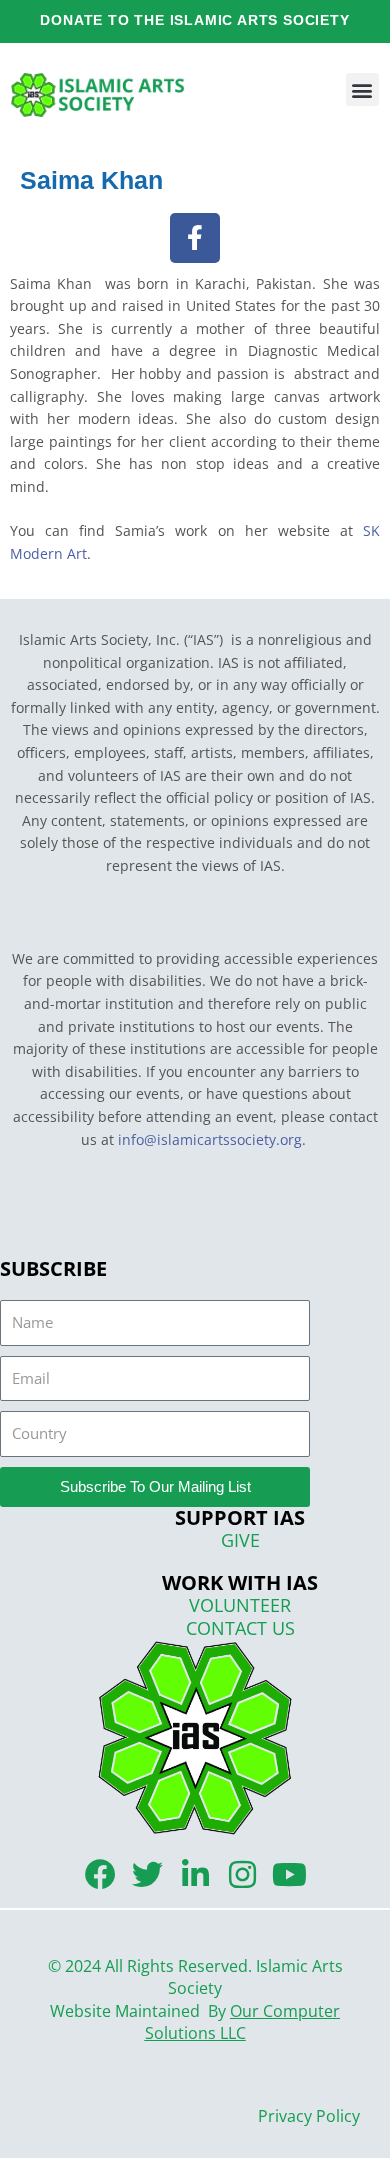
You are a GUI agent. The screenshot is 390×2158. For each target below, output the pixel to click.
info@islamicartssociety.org (210, 1139)
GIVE (240, 1540)
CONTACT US (240, 1628)
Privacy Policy (309, 2116)
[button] (362, 89)
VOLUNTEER (240, 1605)
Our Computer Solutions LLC (243, 2022)
